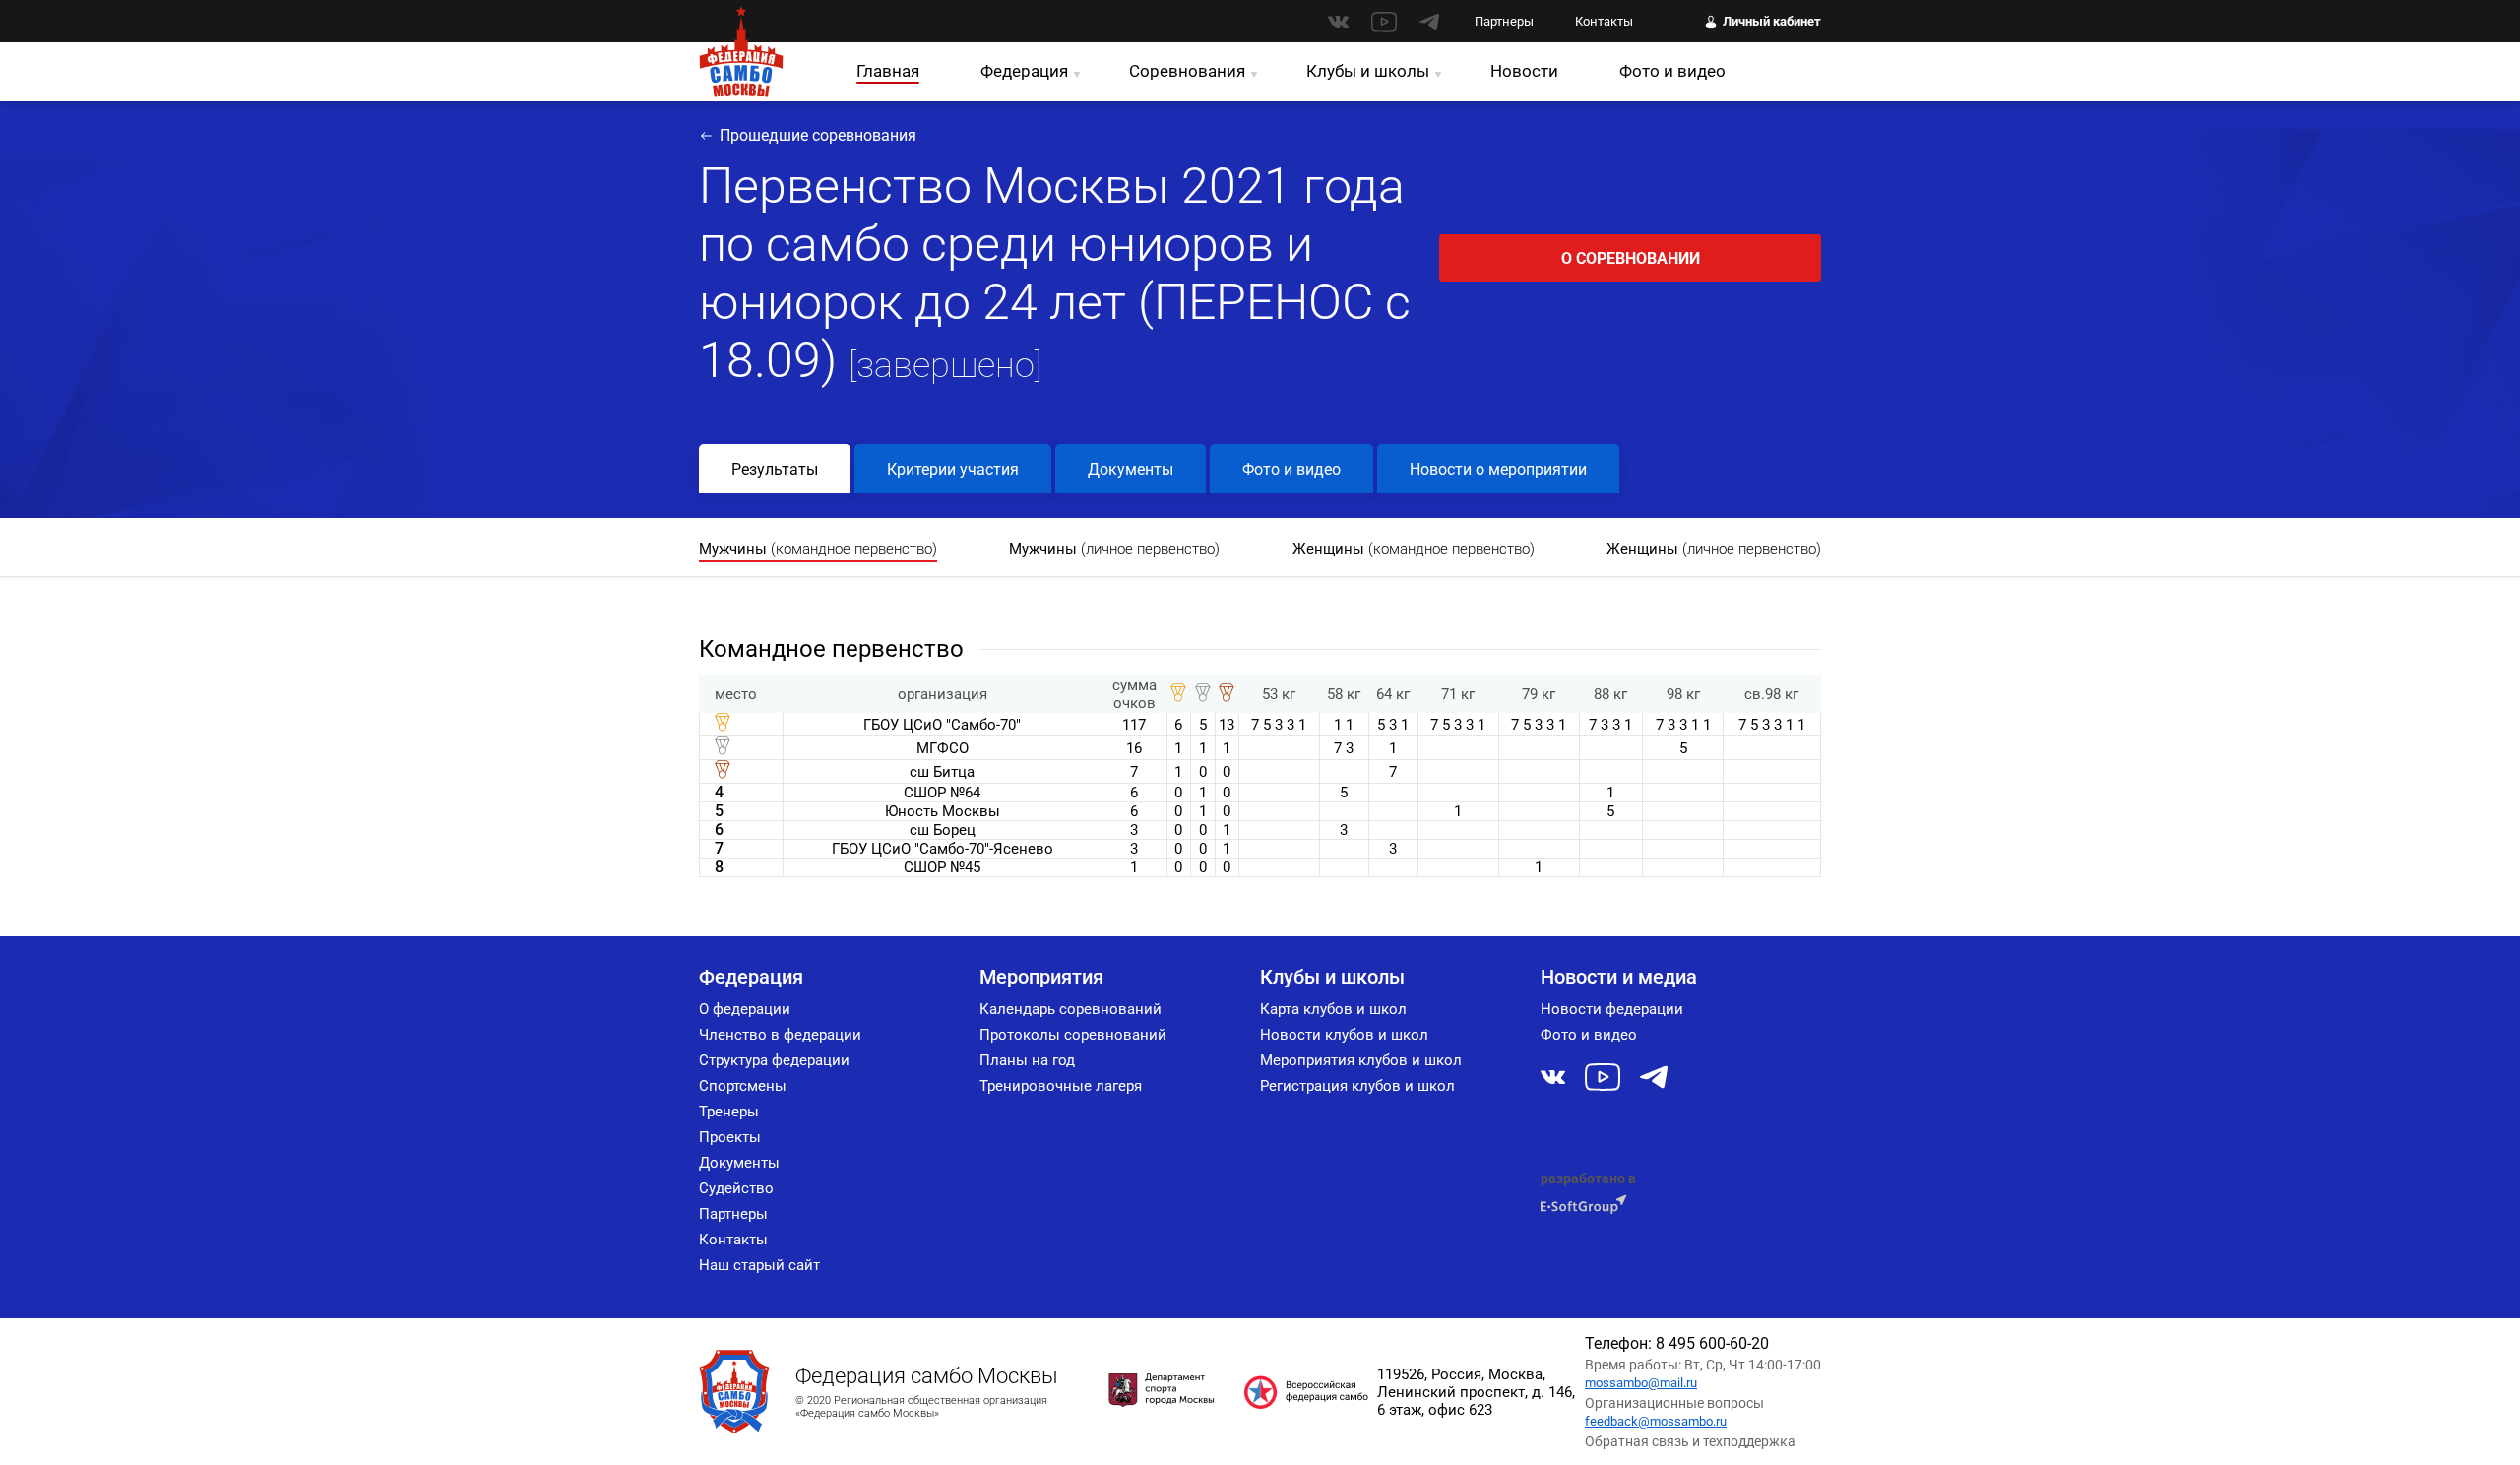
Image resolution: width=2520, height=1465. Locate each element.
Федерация (1024, 71)
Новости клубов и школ (1344, 1035)
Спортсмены (743, 1086)
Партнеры (1504, 21)
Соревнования (1187, 71)
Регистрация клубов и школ (1357, 1086)
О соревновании (1631, 258)
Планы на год (1027, 1060)
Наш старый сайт (759, 1265)
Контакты (1604, 21)
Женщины (1414, 549)
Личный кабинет (1772, 21)
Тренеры (729, 1112)
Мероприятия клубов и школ (1361, 1060)
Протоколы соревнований (1073, 1035)
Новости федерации (1612, 1009)
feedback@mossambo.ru (1656, 1421)
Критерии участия (953, 469)
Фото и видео (1672, 71)
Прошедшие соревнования (818, 135)
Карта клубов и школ (1333, 1009)
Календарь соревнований (1071, 1009)
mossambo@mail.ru (1641, 1383)
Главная (888, 71)
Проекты (730, 1137)
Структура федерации (774, 1060)
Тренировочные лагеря (1061, 1086)
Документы (1131, 469)
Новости (1524, 71)
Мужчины (818, 549)
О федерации (745, 1009)
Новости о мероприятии (1498, 469)
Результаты (775, 469)
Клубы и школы (1368, 71)
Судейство (736, 1188)
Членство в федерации (780, 1035)
